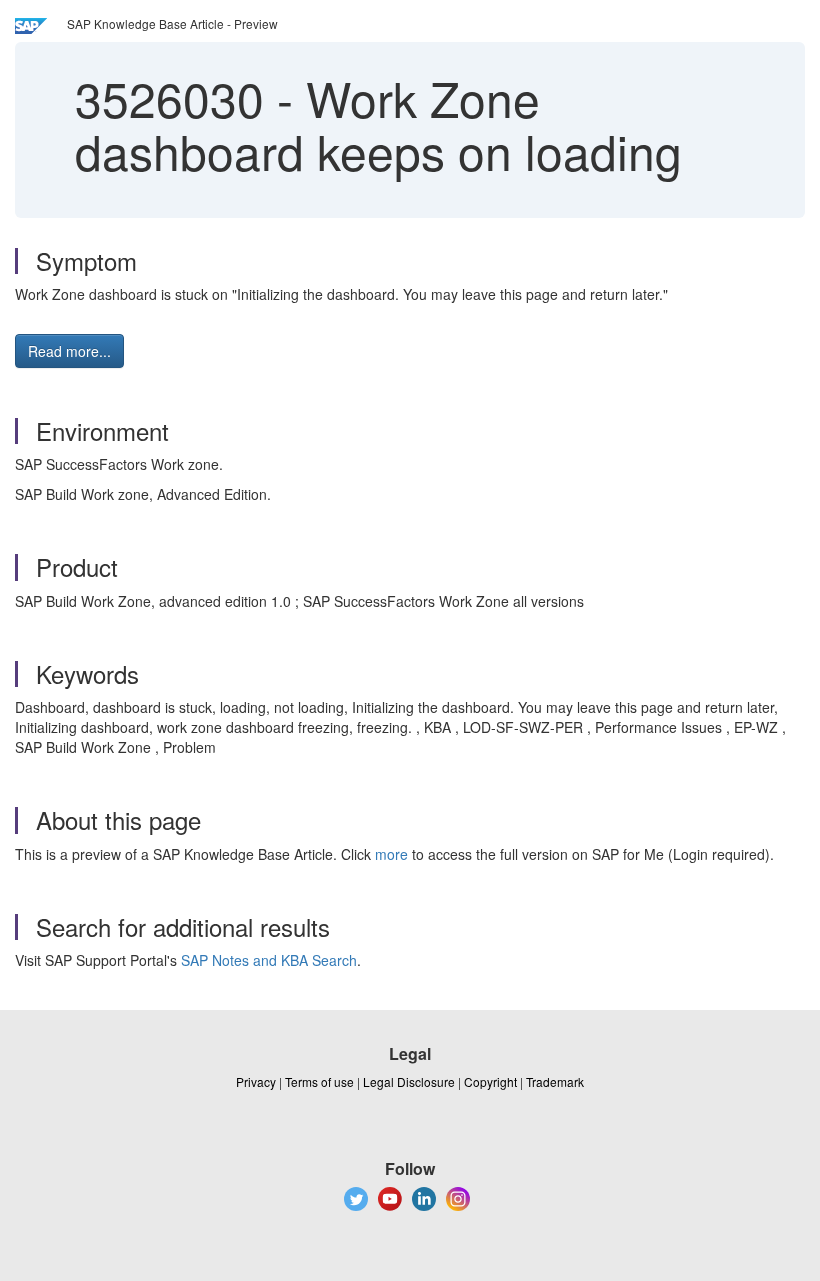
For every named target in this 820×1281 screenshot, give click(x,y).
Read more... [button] (69, 351)
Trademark (555, 1081)
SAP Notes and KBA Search (269, 960)
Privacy (256, 1081)
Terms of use (319, 1081)
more (391, 854)
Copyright (490, 1081)
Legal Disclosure (409, 1081)
